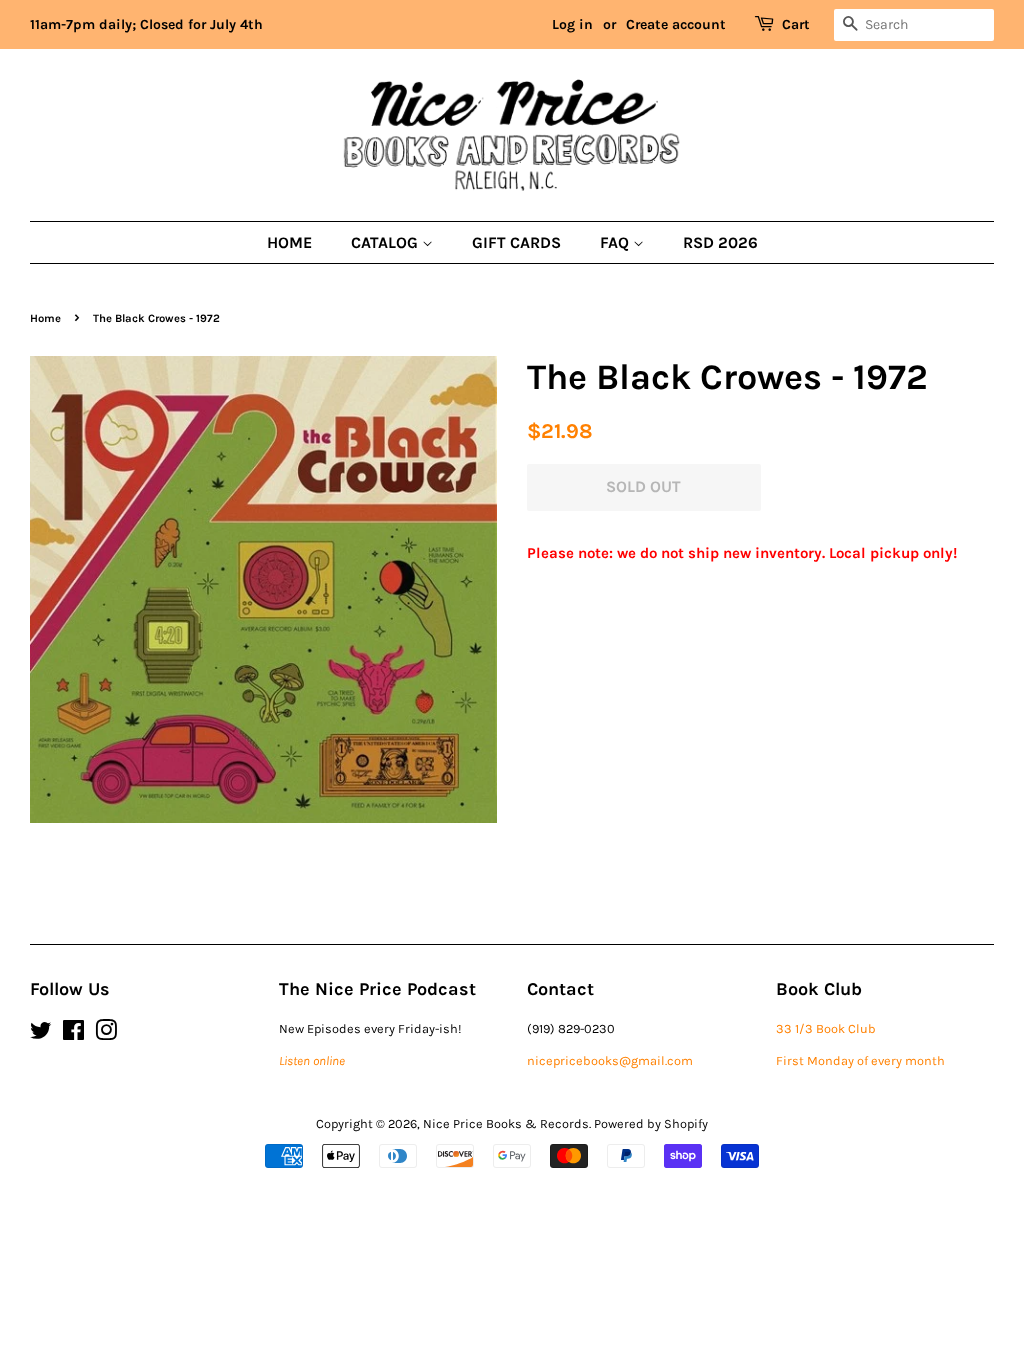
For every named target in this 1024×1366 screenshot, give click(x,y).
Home (289, 242)
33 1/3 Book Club (826, 1028)
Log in (572, 24)
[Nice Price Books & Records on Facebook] (73, 1034)
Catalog (386, 242)
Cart (796, 24)
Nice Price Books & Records (506, 1123)
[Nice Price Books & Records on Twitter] (41, 1034)
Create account (676, 24)
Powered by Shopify (651, 1123)
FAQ (616, 242)
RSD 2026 (720, 242)
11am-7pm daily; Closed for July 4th (146, 24)
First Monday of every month (860, 1060)
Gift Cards (516, 242)
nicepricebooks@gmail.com (610, 1060)
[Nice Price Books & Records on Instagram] (106, 1034)
